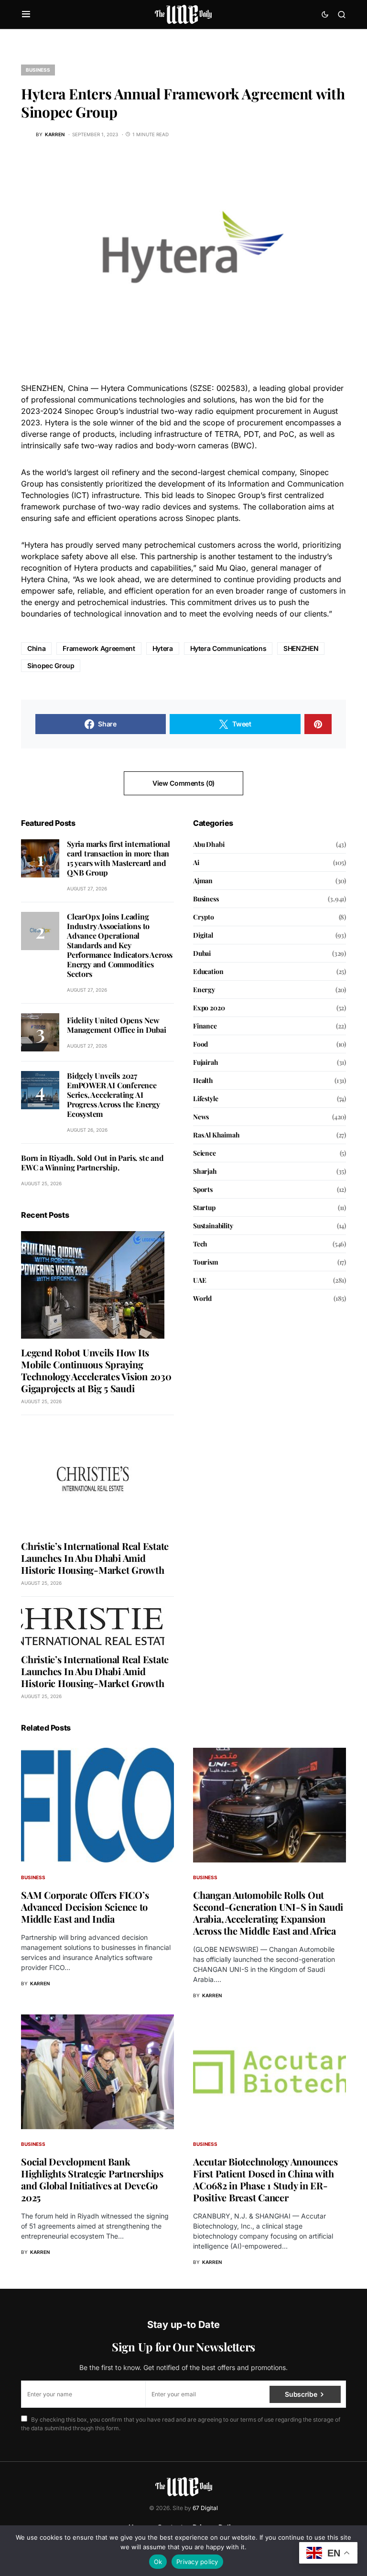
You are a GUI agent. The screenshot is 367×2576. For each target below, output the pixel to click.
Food (200, 1044)
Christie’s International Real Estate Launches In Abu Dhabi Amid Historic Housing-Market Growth (95, 1558)
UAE (200, 1280)
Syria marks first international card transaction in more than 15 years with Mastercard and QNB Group (119, 858)
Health (203, 1080)
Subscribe (301, 2394)
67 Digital (205, 2508)
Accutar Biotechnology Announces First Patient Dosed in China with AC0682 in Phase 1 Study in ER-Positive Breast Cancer (265, 2179)
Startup (204, 1207)
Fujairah (206, 1062)
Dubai (202, 953)
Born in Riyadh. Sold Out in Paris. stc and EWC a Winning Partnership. (92, 1163)
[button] (26, 14)
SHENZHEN (301, 648)
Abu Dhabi (209, 844)
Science (205, 1153)
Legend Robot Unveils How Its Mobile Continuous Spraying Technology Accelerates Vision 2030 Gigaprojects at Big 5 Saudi (96, 1370)
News (201, 1117)
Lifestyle (205, 1099)
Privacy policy (197, 2562)
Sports (203, 1189)
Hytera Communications (228, 648)
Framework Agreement (99, 648)
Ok (158, 2562)
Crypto (204, 917)
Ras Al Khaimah (216, 1135)
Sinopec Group (51, 666)
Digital (203, 935)
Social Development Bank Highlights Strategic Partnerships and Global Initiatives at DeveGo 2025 (92, 2179)
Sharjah (205, 1171)
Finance (205, 1026)
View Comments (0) (183, 783)
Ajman (203, 881)
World (202, 1298)
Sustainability (213, 1226)
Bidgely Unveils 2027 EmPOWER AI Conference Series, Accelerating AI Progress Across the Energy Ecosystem (113, 1095)
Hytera (163, 648)
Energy (204, 990)
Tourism (206, 1262)
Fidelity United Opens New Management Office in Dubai (117, 1025)
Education (208, 971)
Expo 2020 (209, 1008)
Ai (196, 862)
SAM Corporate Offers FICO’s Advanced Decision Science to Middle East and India (85, 1907)
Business (38, 70)
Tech (200, 1244)
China (36, 648)
